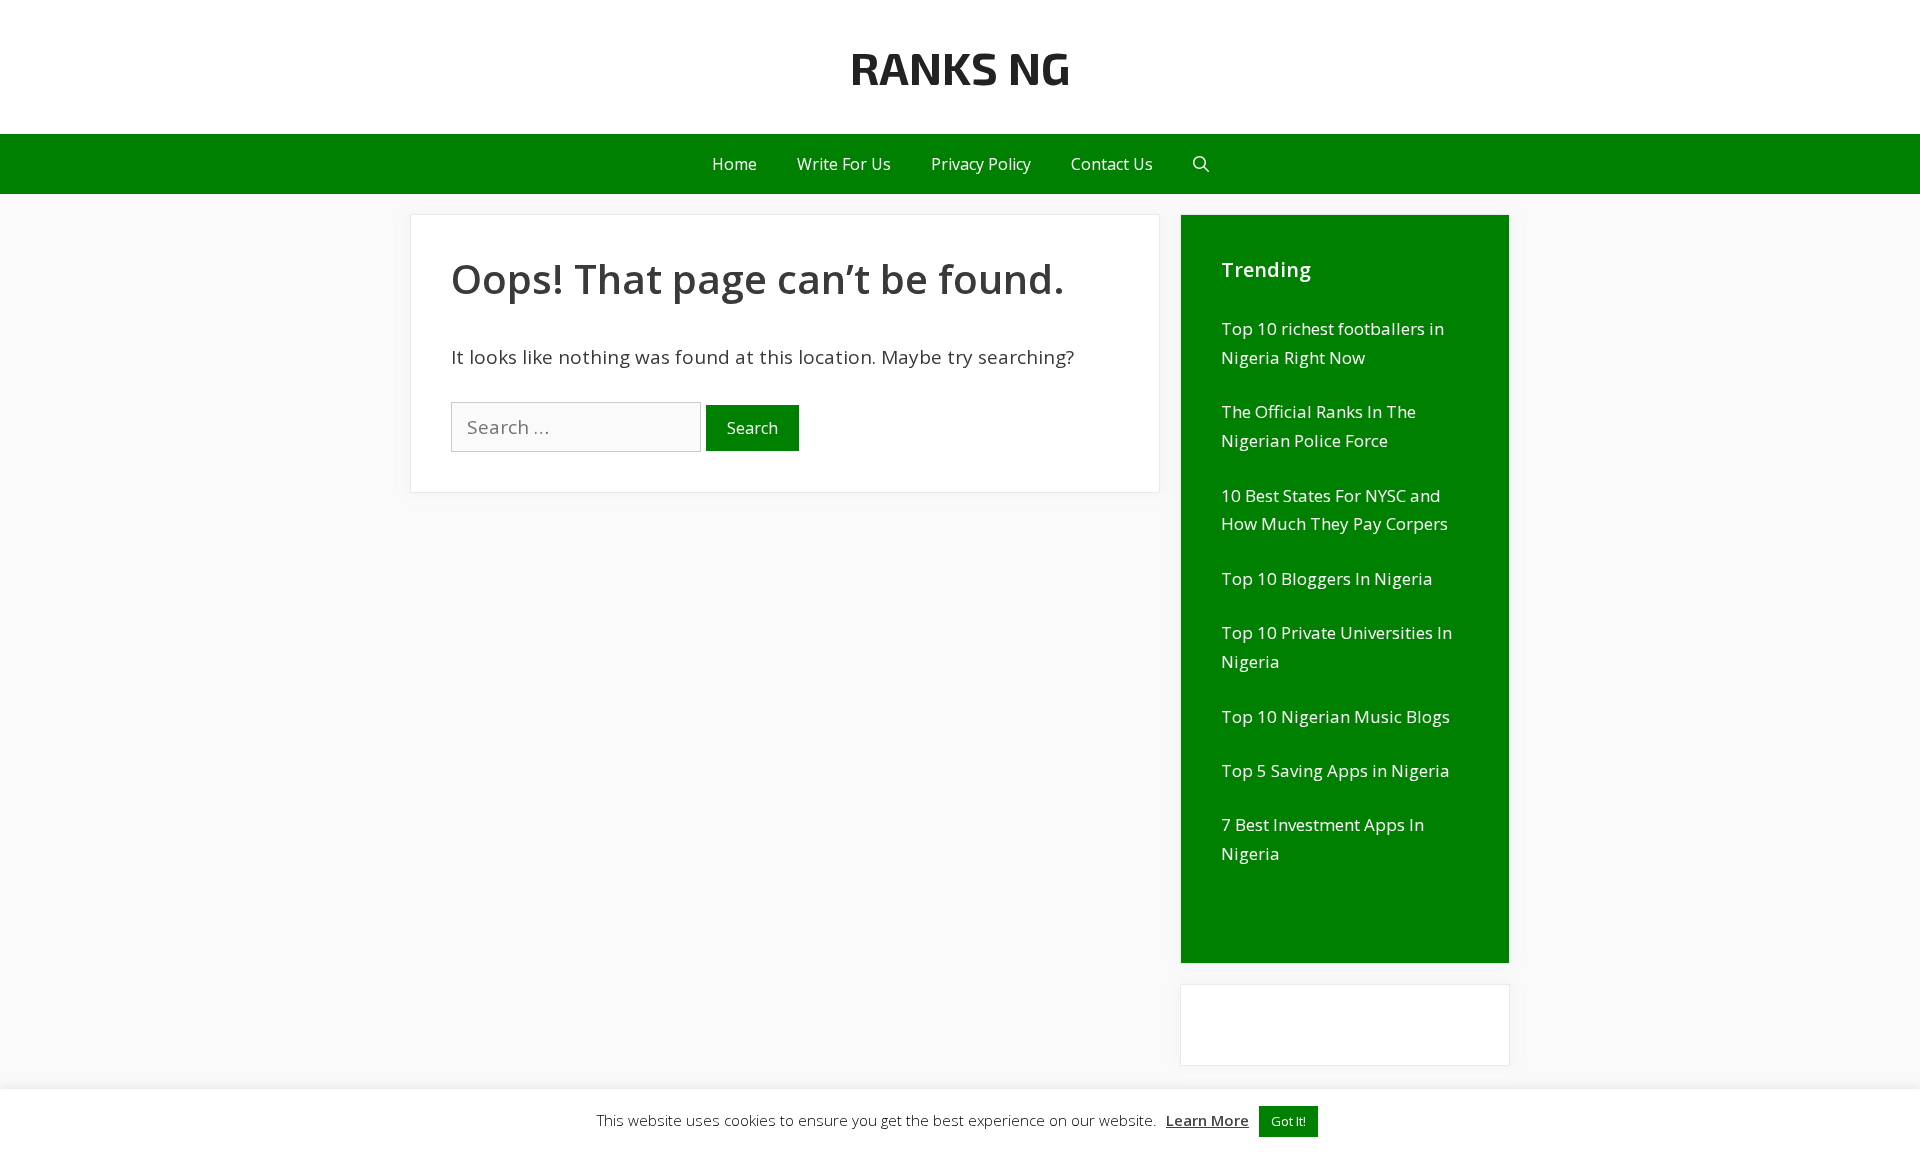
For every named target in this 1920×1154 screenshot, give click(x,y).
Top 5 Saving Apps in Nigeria (1335, 770)
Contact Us (1112, 164)
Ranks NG (960, 67)
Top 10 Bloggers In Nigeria (1327, 578)
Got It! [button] (1288, 1121)
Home (734, 164)
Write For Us (844, 164)
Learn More (1207, 1120)
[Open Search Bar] (1201, 164)
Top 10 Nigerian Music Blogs (1335, 716)
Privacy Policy (981, 164)
